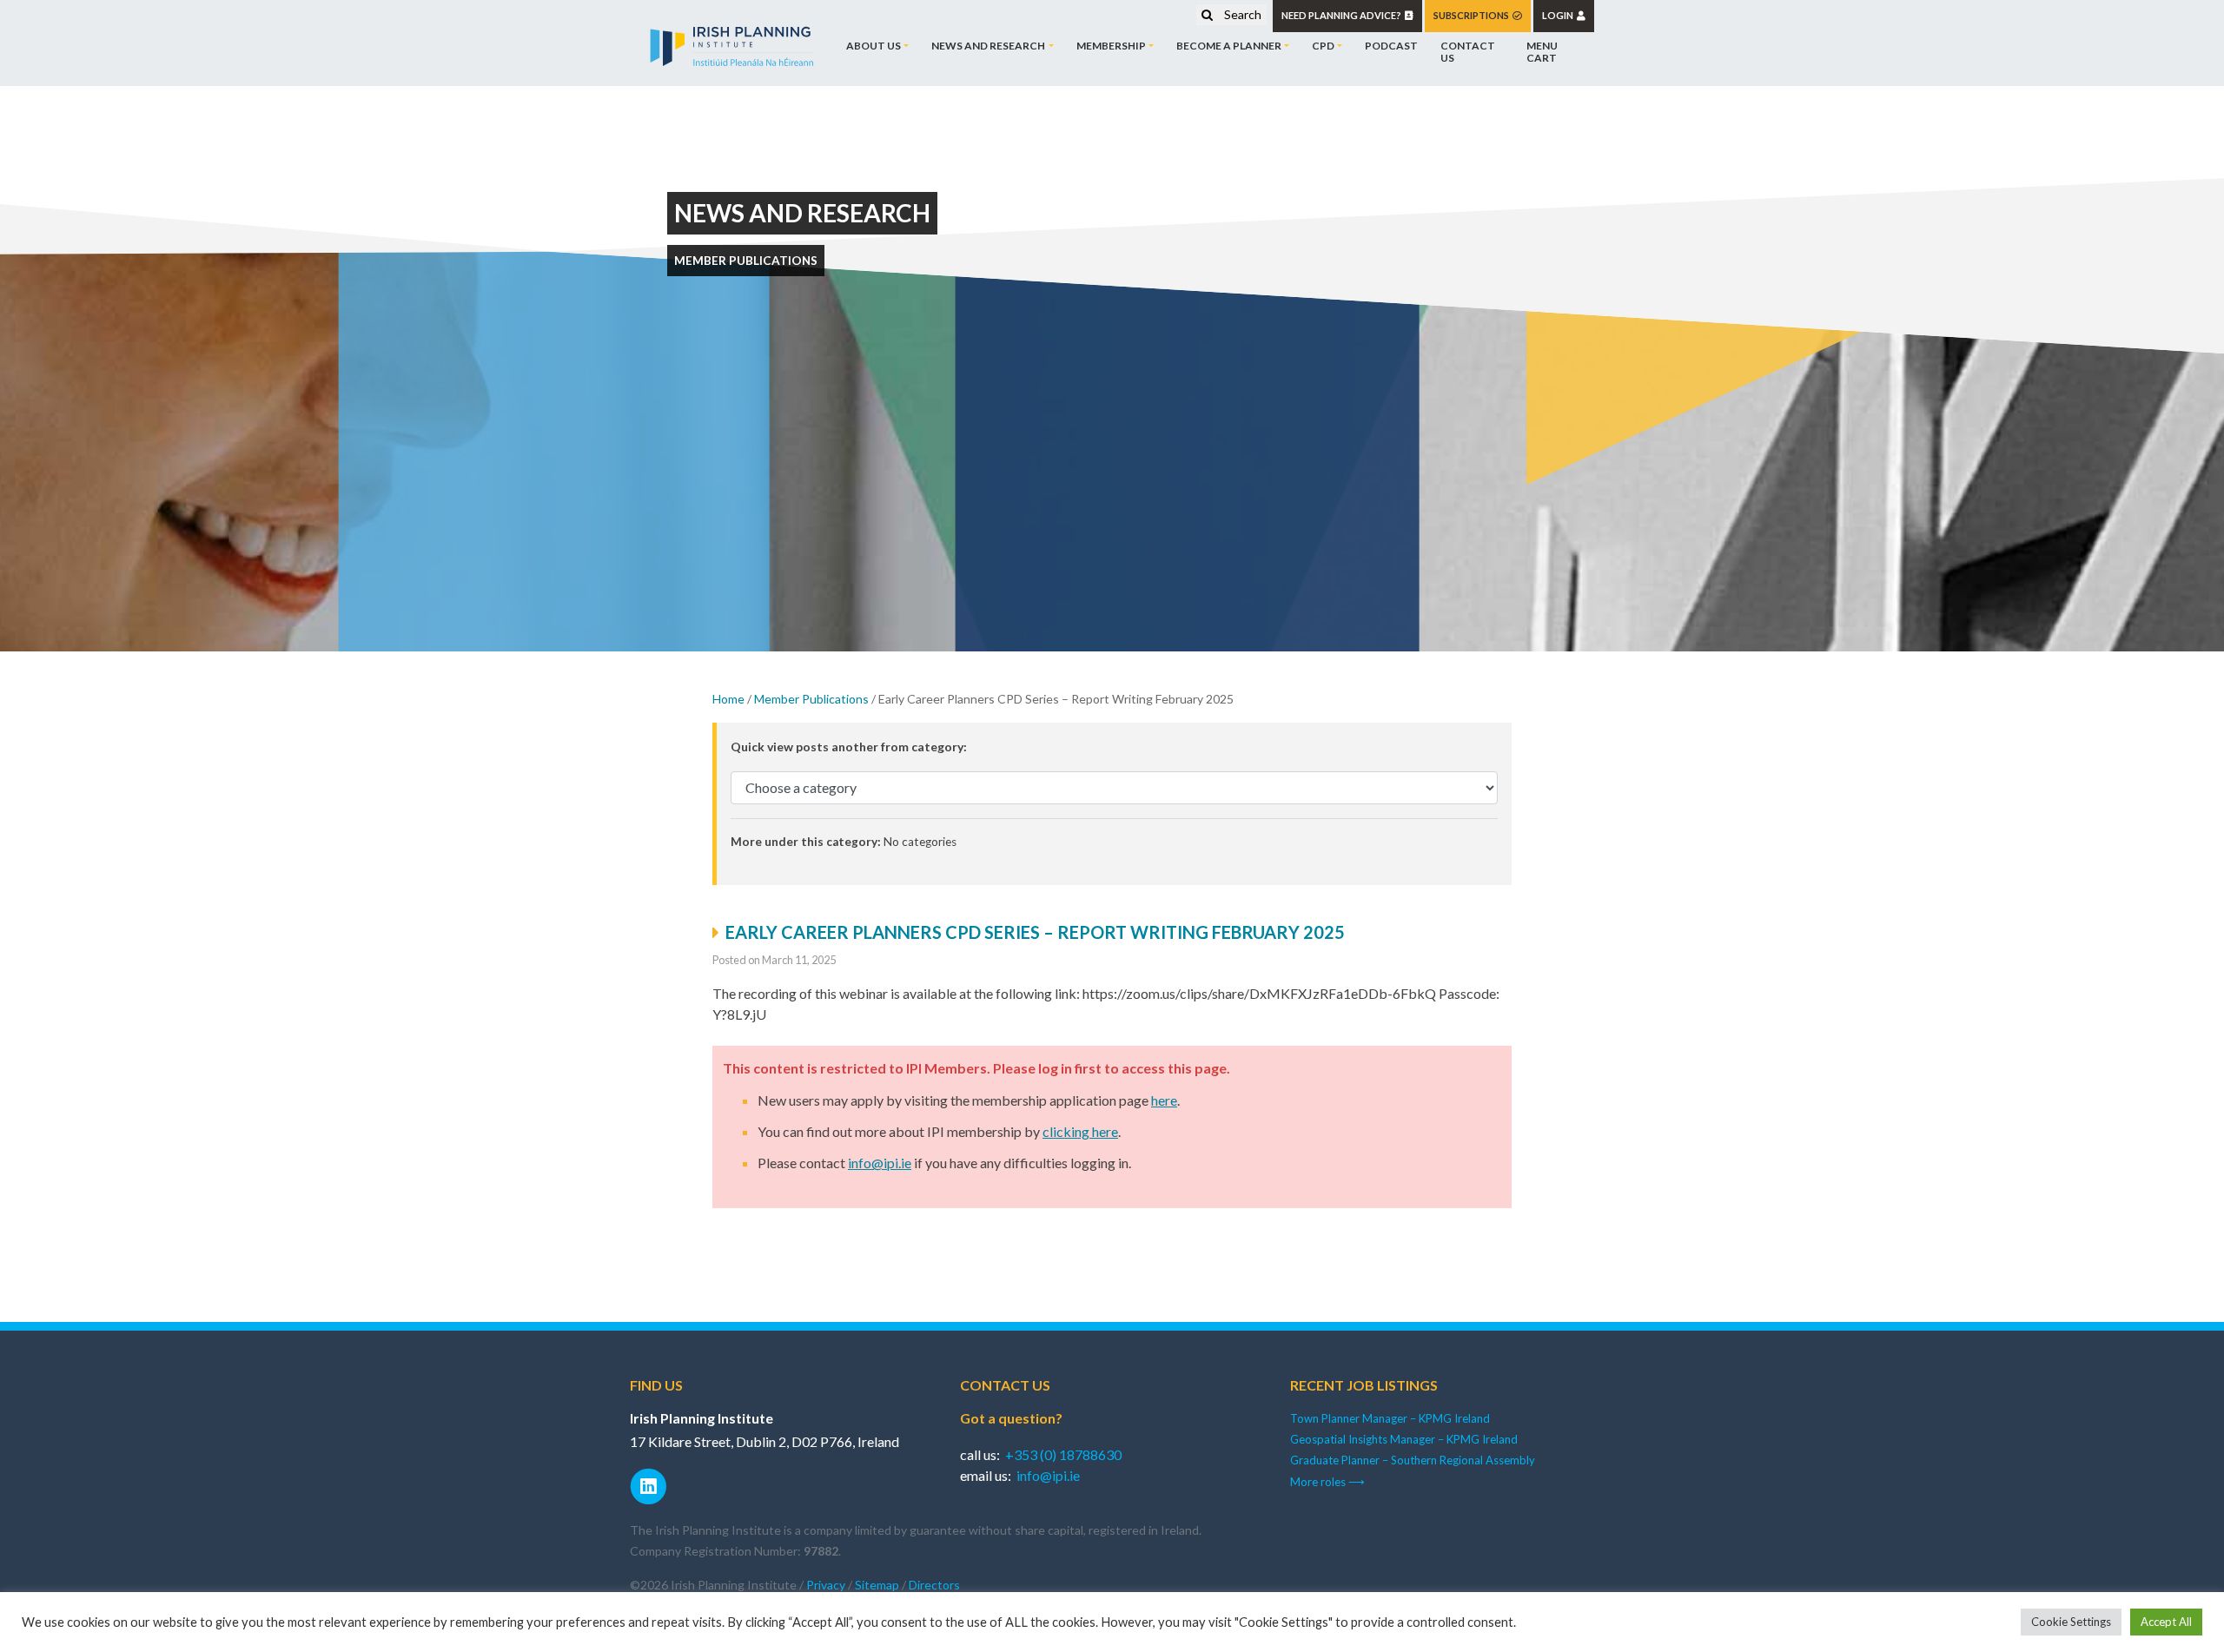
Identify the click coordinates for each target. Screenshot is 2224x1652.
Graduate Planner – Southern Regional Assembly (1413, 1460)
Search (1241, 14)
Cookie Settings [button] (2071, 1622)
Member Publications (811, 699)
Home (728, 699)
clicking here (1080, 1131)
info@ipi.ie (880, 1163)
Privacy (826, 1585)
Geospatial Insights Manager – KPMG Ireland (1404, 1439)
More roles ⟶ (1327, 1482)
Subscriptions (1473, 15)
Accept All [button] (2166, 1622)
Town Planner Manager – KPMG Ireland (1390, 1418)
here (1164, 1100)
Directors (934, 1585)
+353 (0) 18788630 (1063, 1454)
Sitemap (877, 1585)
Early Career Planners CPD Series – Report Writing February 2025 (1035, 932)
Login (1559, 15)
